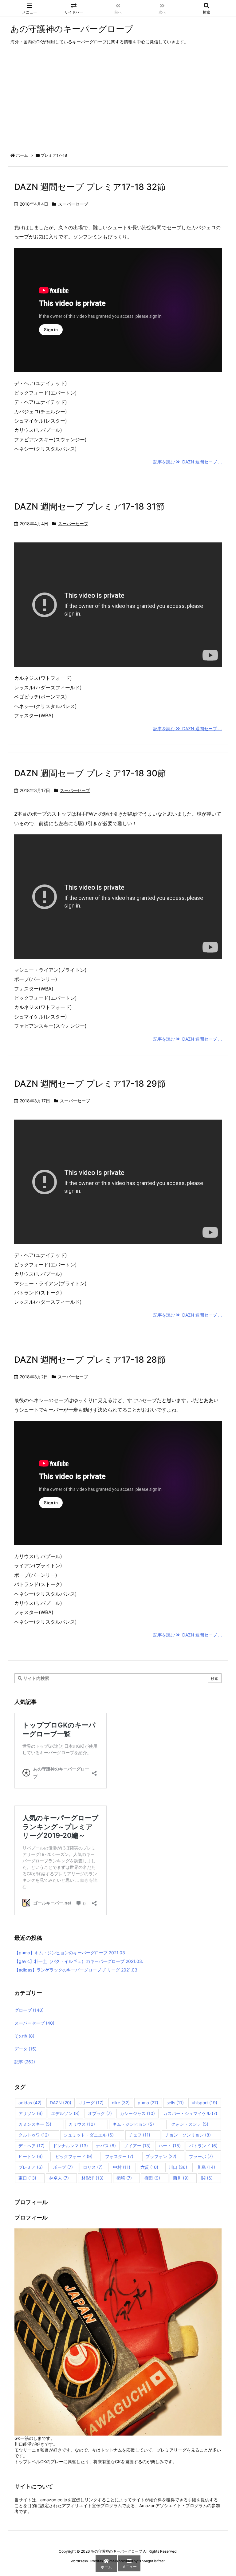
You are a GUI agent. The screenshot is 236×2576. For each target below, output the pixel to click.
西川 (181, 2178)
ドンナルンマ (70, 2146)
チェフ (140, 2135)
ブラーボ (201, 2156)
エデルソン (65, 2113)
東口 (27, 2178)
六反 (149, 2167)
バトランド (203, 2146)
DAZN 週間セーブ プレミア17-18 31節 (89, 506)
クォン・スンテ (190, 2124)
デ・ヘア (31, 2146)
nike (121, 2103)
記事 (25, 2062)
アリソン (31, 2113)
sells (175, 2103)
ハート (170, 2146)
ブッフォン (161, 2156)
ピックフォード (74, 2156)
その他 (24, 2036)
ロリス (93, 2167)
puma (148, 2103)
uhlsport (205, 2103)
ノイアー (137, 2146)
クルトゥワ (34, 2135)
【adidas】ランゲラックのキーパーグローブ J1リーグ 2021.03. (77, 1970)
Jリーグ (91, 2103)
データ (26, 2049)
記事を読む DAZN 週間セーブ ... (188, 462)
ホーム (22, 155)
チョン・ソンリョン (188, 2135)
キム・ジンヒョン (133, 2124)
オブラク (100, 2113)
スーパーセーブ (73, 204)
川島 (206, 2167)
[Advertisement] (118, 100)
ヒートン (31, 2156)
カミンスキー (35, 2124)
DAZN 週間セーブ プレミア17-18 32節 (90, 187)
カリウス (82, 2124)
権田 (152, 2178)
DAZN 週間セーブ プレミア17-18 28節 (90, 1360)
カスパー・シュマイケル (190, 2113)
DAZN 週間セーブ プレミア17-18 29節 (90, 1084)
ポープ (63, 2167)
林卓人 (59, 2178)
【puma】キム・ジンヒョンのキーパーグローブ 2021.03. (70, 1953)
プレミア (31, 2167)
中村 (122, 2167)
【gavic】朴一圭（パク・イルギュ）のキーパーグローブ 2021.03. (79, 1961)
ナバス (106, 2146)
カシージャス (137, 2113)
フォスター (119, 2156)
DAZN (61, 2103)
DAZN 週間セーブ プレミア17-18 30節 (90, 773)
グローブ (29, 2010)
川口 (178, 2167)
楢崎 (124, 2178)
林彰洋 (92, 2178)
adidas (30, 2103)
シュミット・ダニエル (89, 2135)
